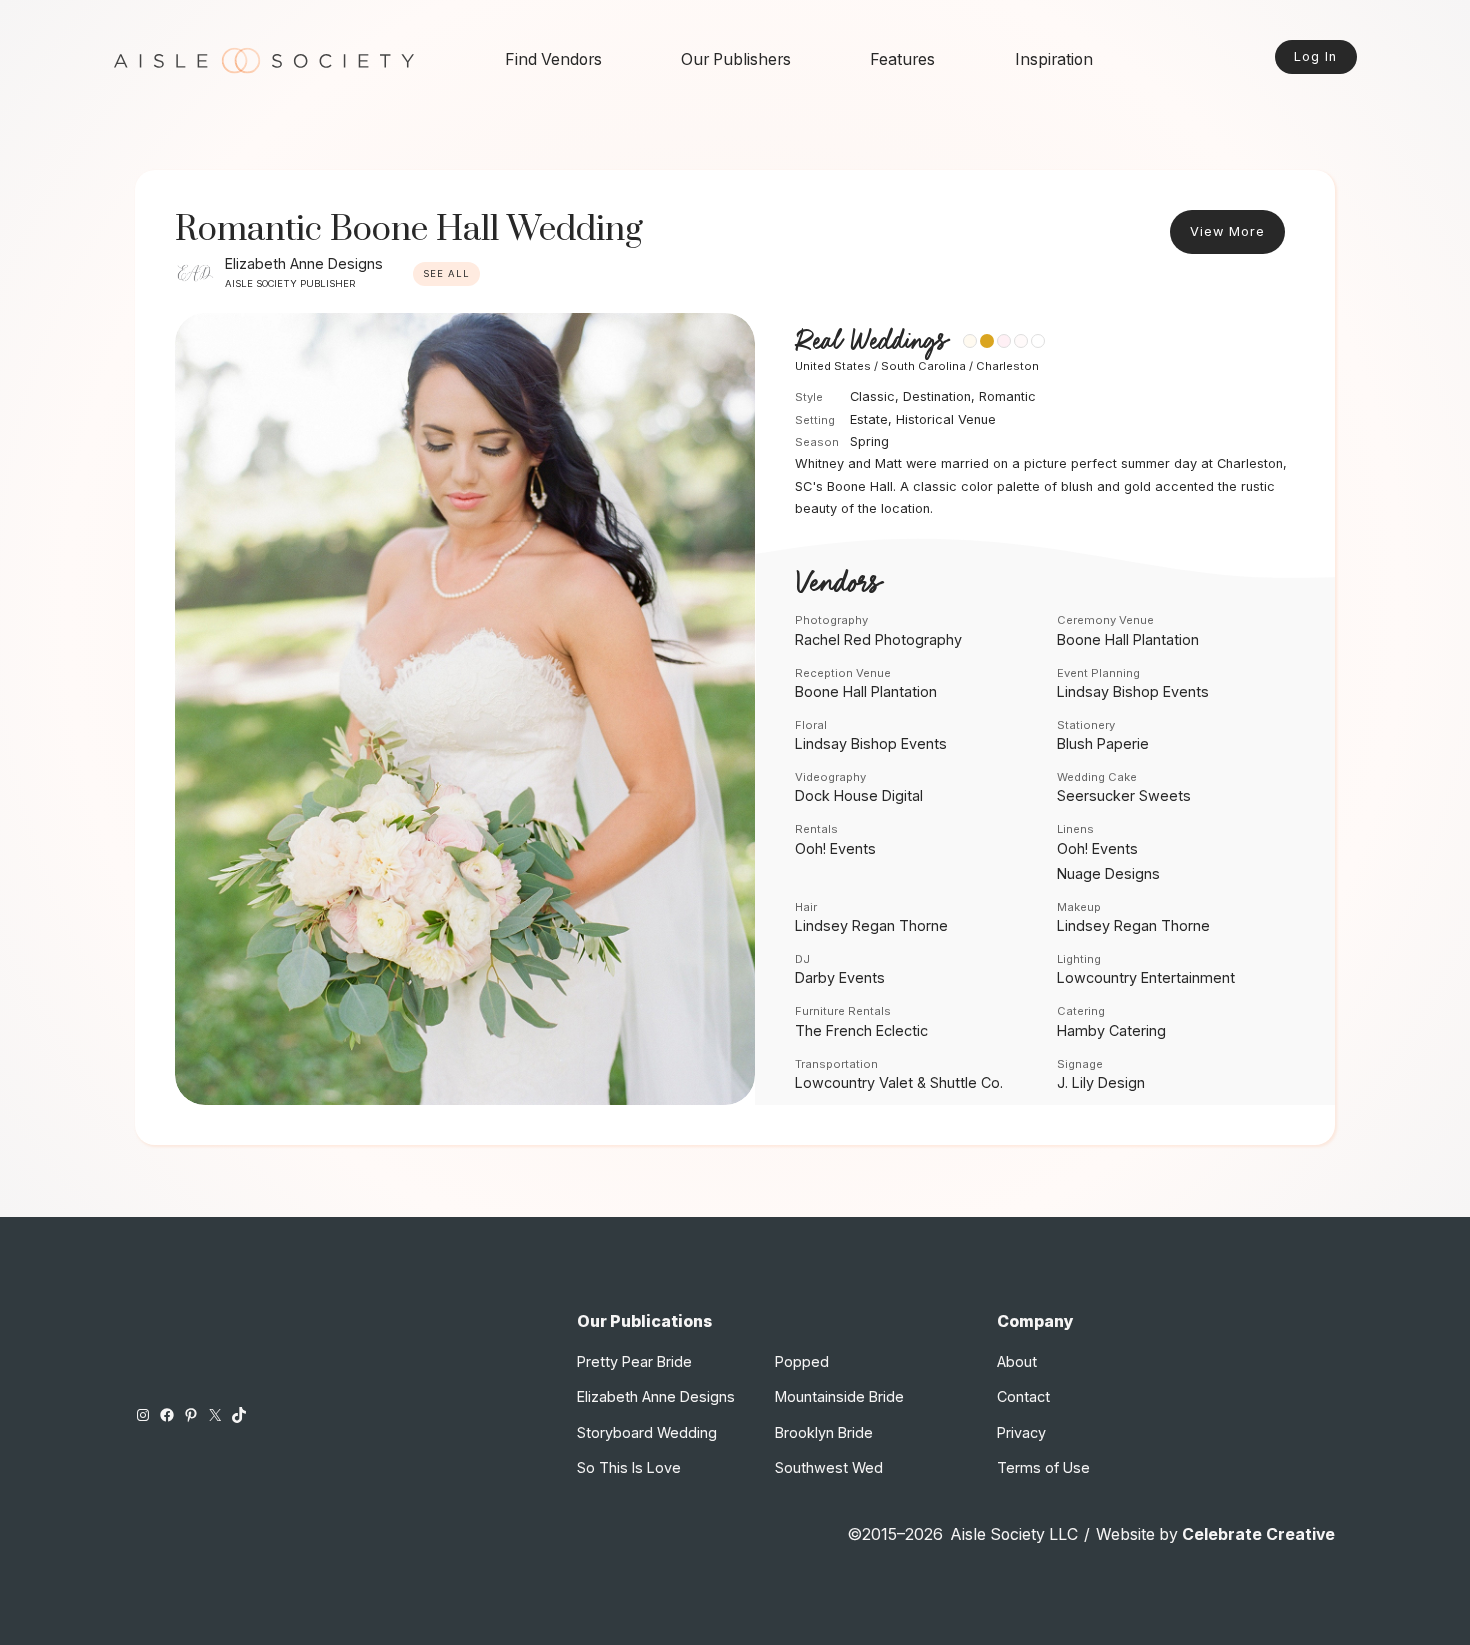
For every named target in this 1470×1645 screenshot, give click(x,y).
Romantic (1007, 396)
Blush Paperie (1103, 743)
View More (1227, 231)
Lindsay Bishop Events (1133, 691)
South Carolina (923, 366)
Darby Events (840, 977)
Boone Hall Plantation (1128, 639)
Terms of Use (1043, 1467)
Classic (872, 396)
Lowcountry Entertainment (1146, 977)
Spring (869, 441)
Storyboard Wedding (647, 1432)
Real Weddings (871, 342)
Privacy (1021, 1432)
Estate (869, 419)
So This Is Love (629, 1467)
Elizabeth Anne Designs (304, 263)
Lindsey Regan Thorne (871, 925)
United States (833, 366)
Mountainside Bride (839, 1396)
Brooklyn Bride (824, 1432)
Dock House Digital (859, 795)
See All (446, 273)
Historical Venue (946, 419)
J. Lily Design (1101, 1082)
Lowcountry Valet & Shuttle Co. (899, 1082)
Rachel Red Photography (878, 639)
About (1017, 1361)
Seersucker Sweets (1124, 795)
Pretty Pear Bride (634, 1361)
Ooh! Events (835, 848)
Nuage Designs (1108, 873)
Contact (1023, 1396)
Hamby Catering (1111, 1030)
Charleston (1007, 366)
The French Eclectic (861, 1030)
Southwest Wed (829, 1467)
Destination (937, 396)
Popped (802, 1361)
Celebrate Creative (1258, 1534)
